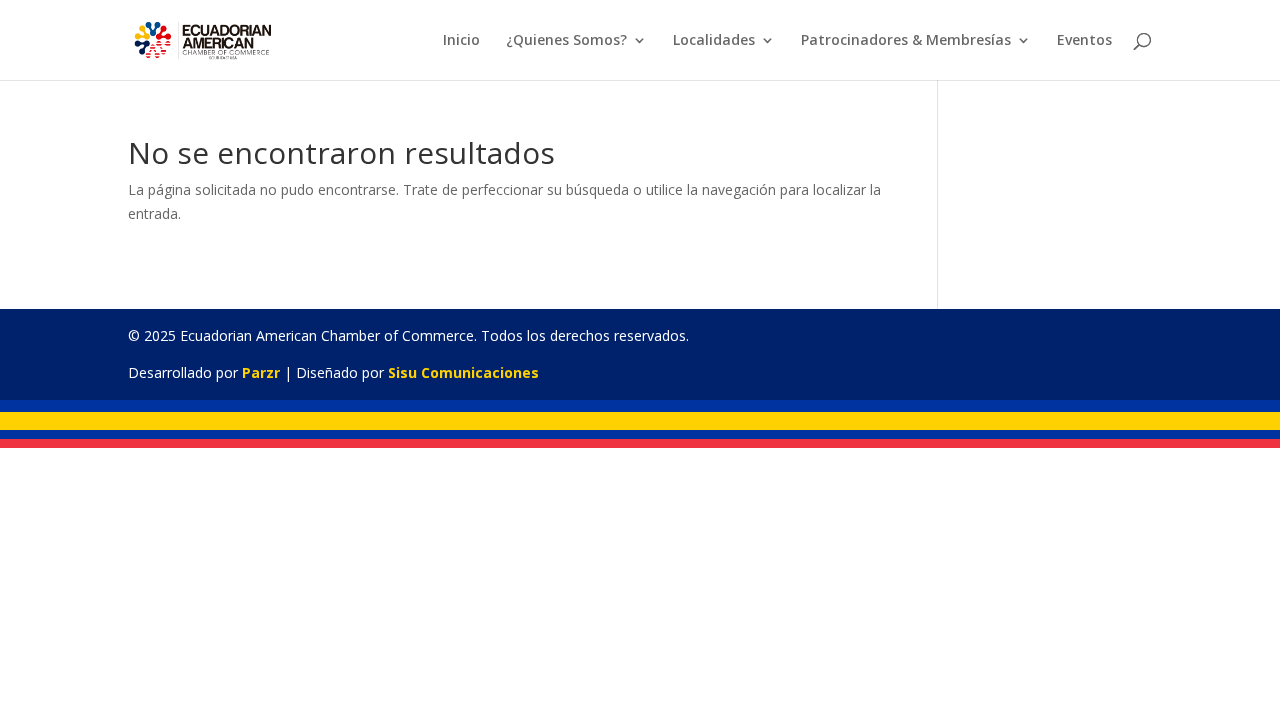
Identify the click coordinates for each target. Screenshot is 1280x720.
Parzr (261, 372)
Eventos (1084, 41)
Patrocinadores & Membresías (906, 41)
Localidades (714, 41)
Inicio (461, 41)
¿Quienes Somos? (566, 41)
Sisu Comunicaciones (463, 372)
